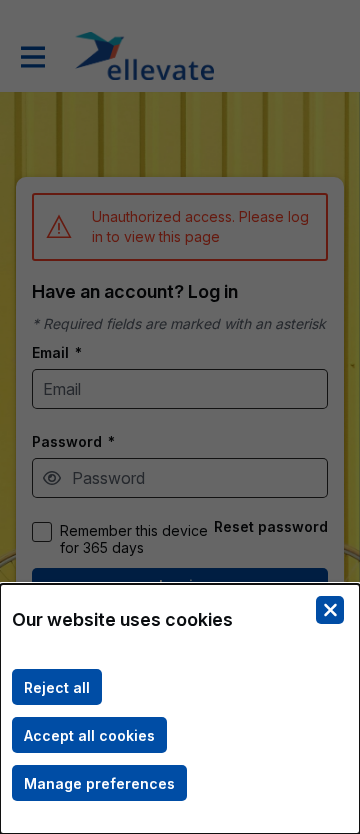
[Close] (330, 610)
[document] (180, 709)
